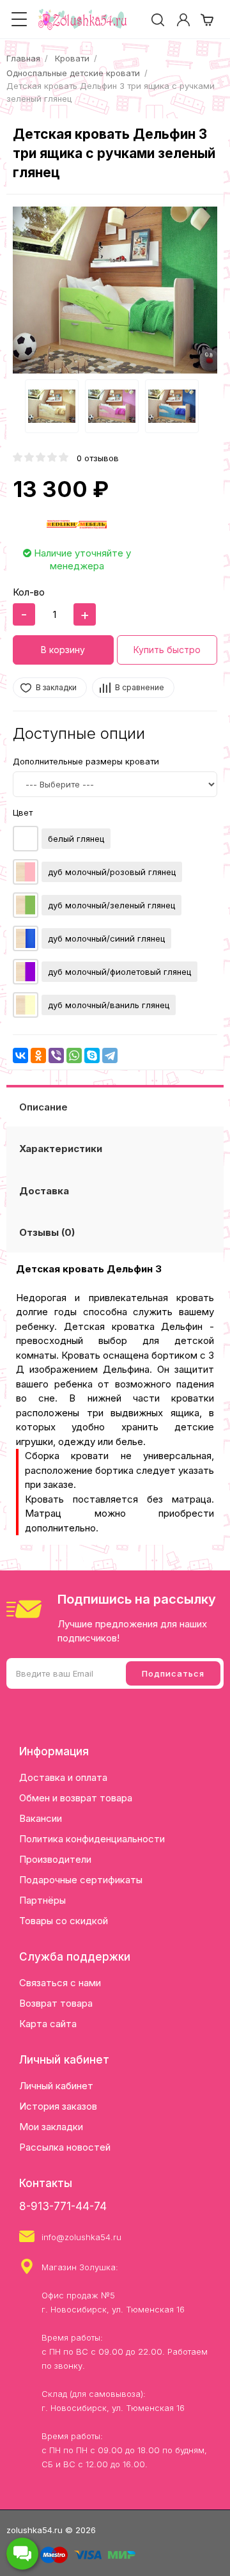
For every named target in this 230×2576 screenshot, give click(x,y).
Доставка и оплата (63, 1777)
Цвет (23, 812)
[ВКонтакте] (20, 1055)
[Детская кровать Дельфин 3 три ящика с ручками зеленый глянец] (115, 290)
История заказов (58, 2106)
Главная (23, 58)
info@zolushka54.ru (81, 2237)
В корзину (63, 650)
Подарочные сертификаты (81, 1880)
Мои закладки (51, 2127)
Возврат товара (56, 2003)
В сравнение (140, 687)
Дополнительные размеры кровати (86, 761)
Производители (55, 1859)
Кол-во (29, 592)
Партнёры (42, 1900)
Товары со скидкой (64, 1921)
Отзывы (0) (47, 1232)
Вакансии (41, 1818)
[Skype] (92, 1055)
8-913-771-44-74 (63, 2206)
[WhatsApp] (74, 1055)
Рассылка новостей (65, 2147)
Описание (43, 1107)
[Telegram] (110, 1055)
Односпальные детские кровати (73, 73)
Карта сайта (48, 2024)
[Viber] (56, 1055)
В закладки (56, 687)
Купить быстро (167, 650)
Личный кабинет (56, 2086)
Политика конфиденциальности (92, 1839)
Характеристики (61, 1149)
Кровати (72, 58)
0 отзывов (98, 458)
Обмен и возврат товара (76, 1798)
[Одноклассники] (38, 1055)
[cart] (207, 20)
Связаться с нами (60, 1983)
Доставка (44, 1191)
